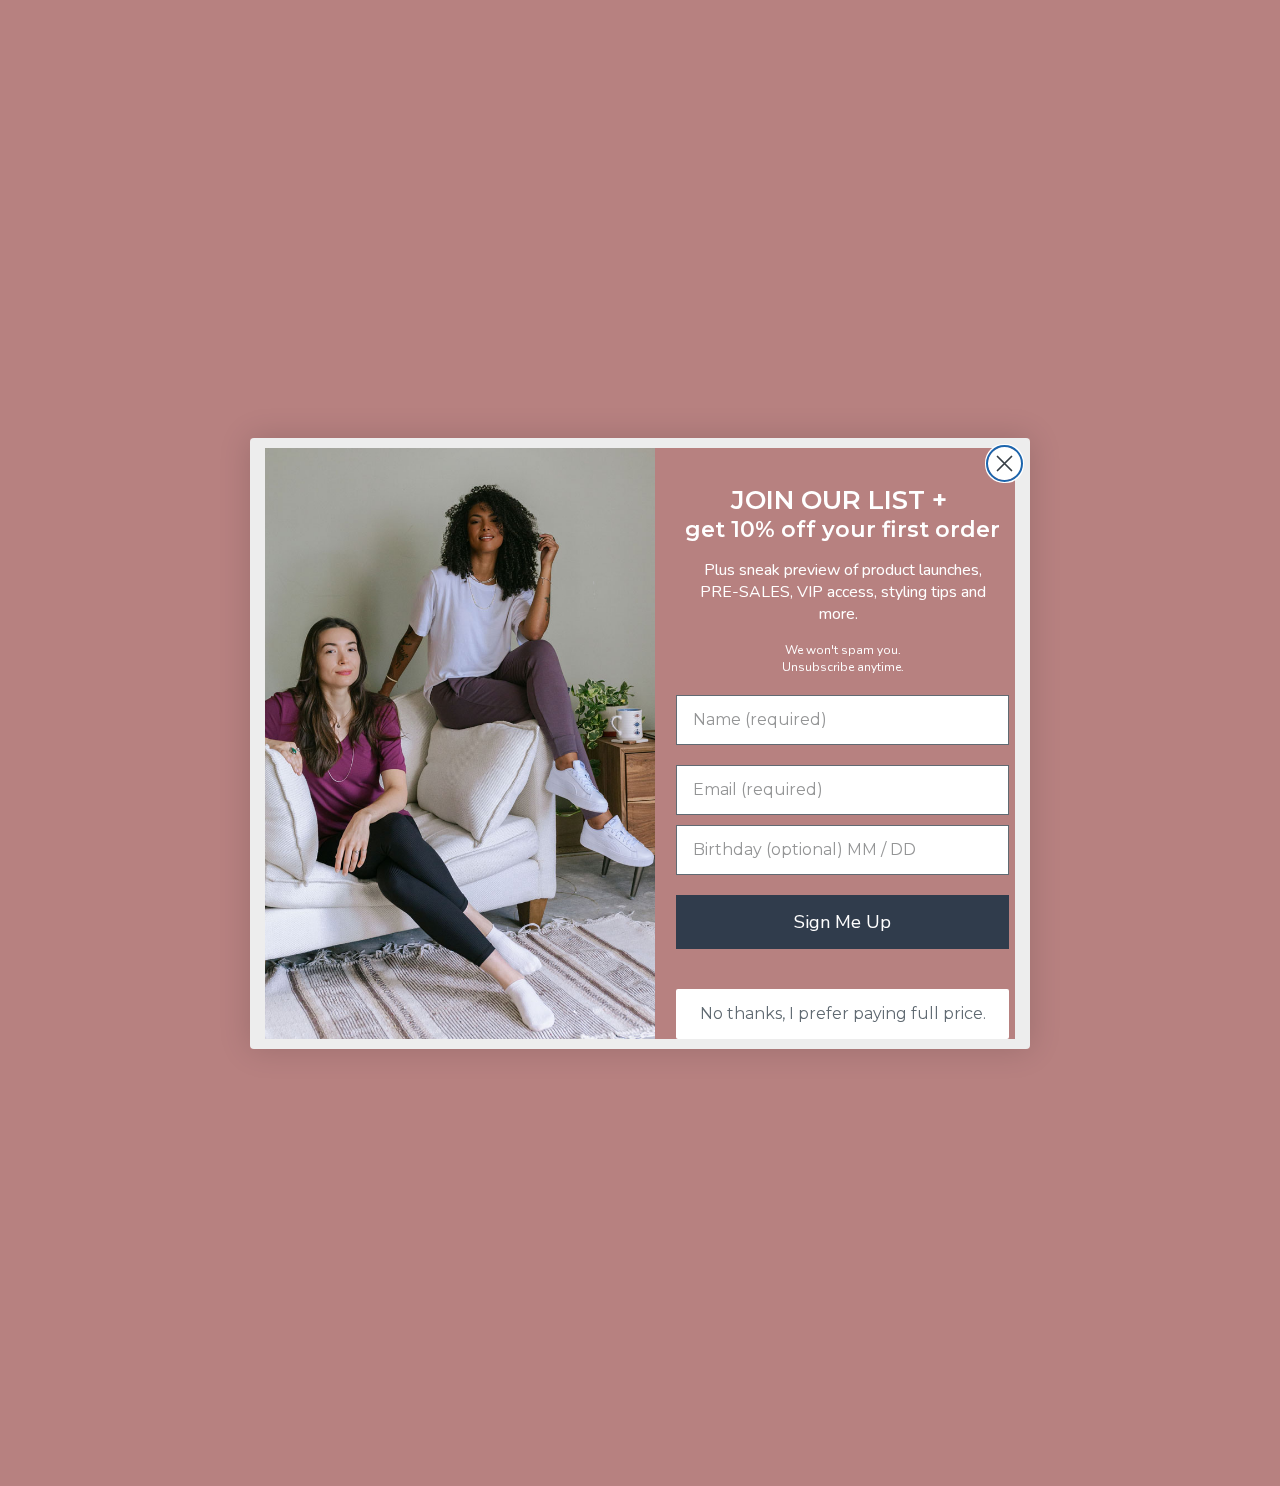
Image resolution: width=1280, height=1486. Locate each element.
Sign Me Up (842, 922)
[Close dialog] (1004, 463)
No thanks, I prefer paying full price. (843, 1013)
